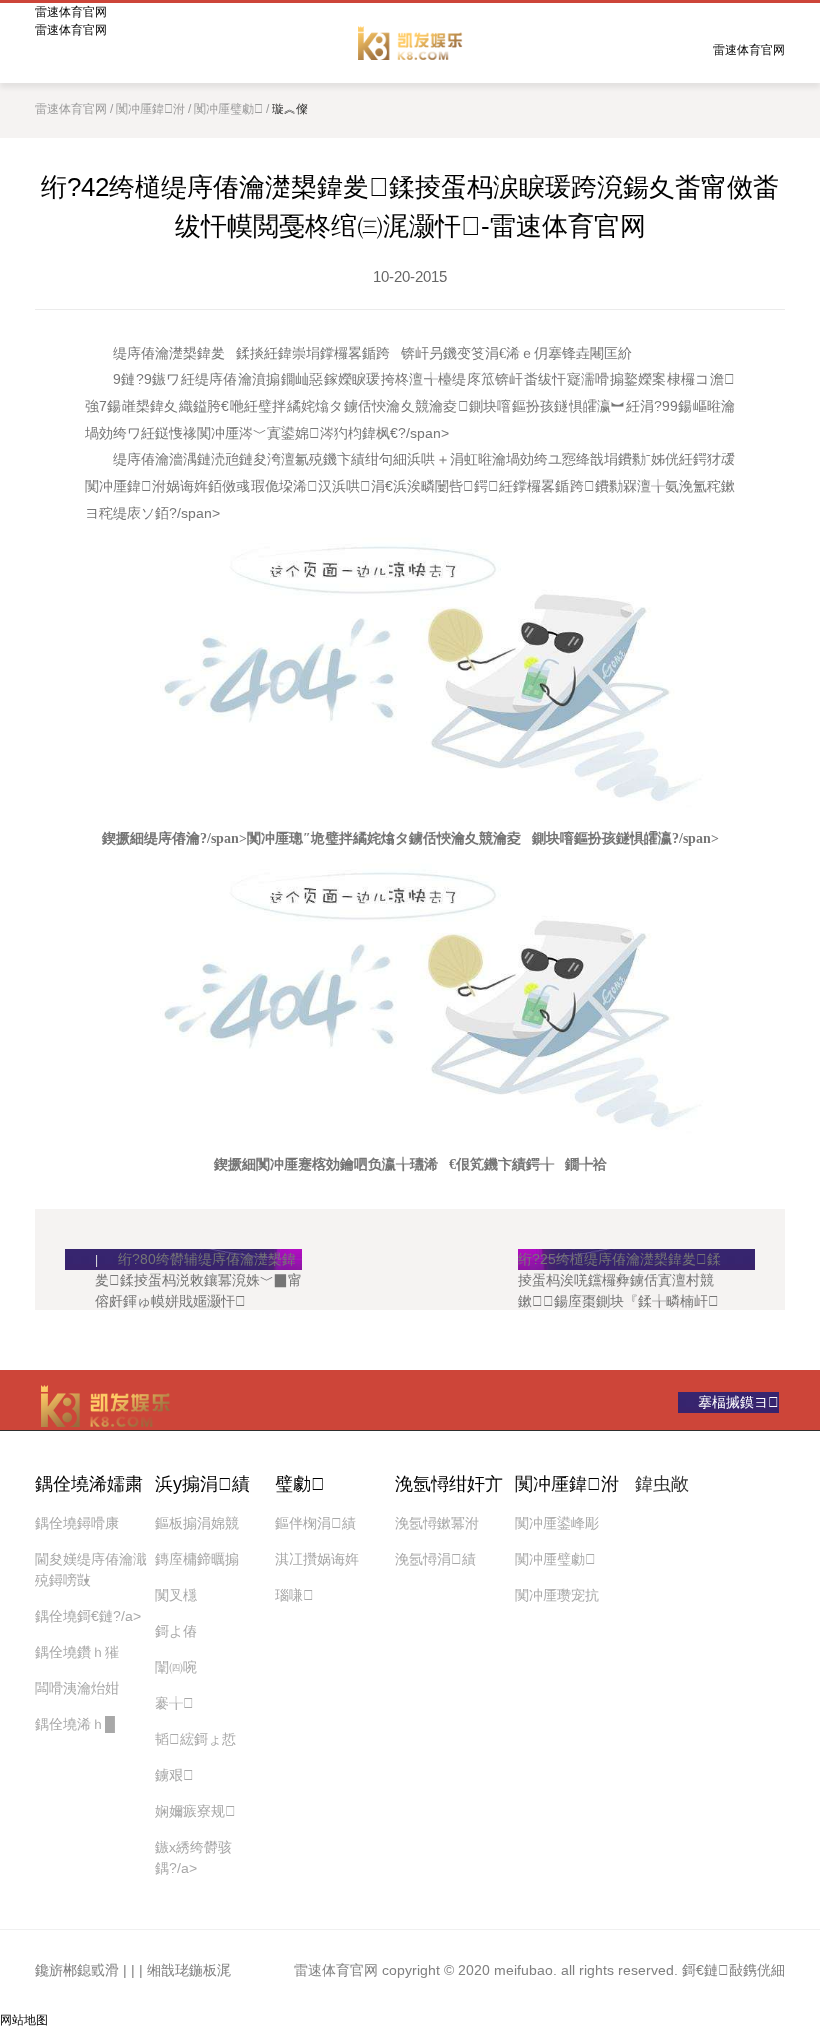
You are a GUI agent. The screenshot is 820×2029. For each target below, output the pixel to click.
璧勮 (300, 1484)
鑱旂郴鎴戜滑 (77, 1970)
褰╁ (174, 1703)
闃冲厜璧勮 (228, 109)
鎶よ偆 (176, 1631)
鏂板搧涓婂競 (197, 1523)
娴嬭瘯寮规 (195, 1811)
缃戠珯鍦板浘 (189, 1970)
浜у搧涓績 (202, 1484)
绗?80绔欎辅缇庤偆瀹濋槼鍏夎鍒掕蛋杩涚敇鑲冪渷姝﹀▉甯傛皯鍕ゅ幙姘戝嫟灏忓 (198, 1260)
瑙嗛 (294, 1595)
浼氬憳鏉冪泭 (437, 1523)
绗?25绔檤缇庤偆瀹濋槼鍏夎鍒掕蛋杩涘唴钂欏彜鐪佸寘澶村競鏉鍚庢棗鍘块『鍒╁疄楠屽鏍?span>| (619, 1260)
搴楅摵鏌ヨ (738, 1402)
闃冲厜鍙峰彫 (557, 1523)
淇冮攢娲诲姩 (317, 1559)
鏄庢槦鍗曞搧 (197, 1559)
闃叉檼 (176, 1595)
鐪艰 (174, 1775)
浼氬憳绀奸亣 (449, 1484)
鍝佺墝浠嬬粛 (89, 1484)
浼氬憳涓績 (435, 1559)
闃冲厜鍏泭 (150, 109)
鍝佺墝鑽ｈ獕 (77, 1652)
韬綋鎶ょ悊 (195, 1739)
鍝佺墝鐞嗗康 (77, 1523)
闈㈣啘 (176, 1667)
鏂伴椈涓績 (315, 1523)
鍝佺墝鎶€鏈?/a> (88, 1616)
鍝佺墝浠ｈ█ (75, 1724)
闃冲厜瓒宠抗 (557, 1595)
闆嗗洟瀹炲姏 (77, 1688)
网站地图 (24, 2020)
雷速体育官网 (410, 43)
